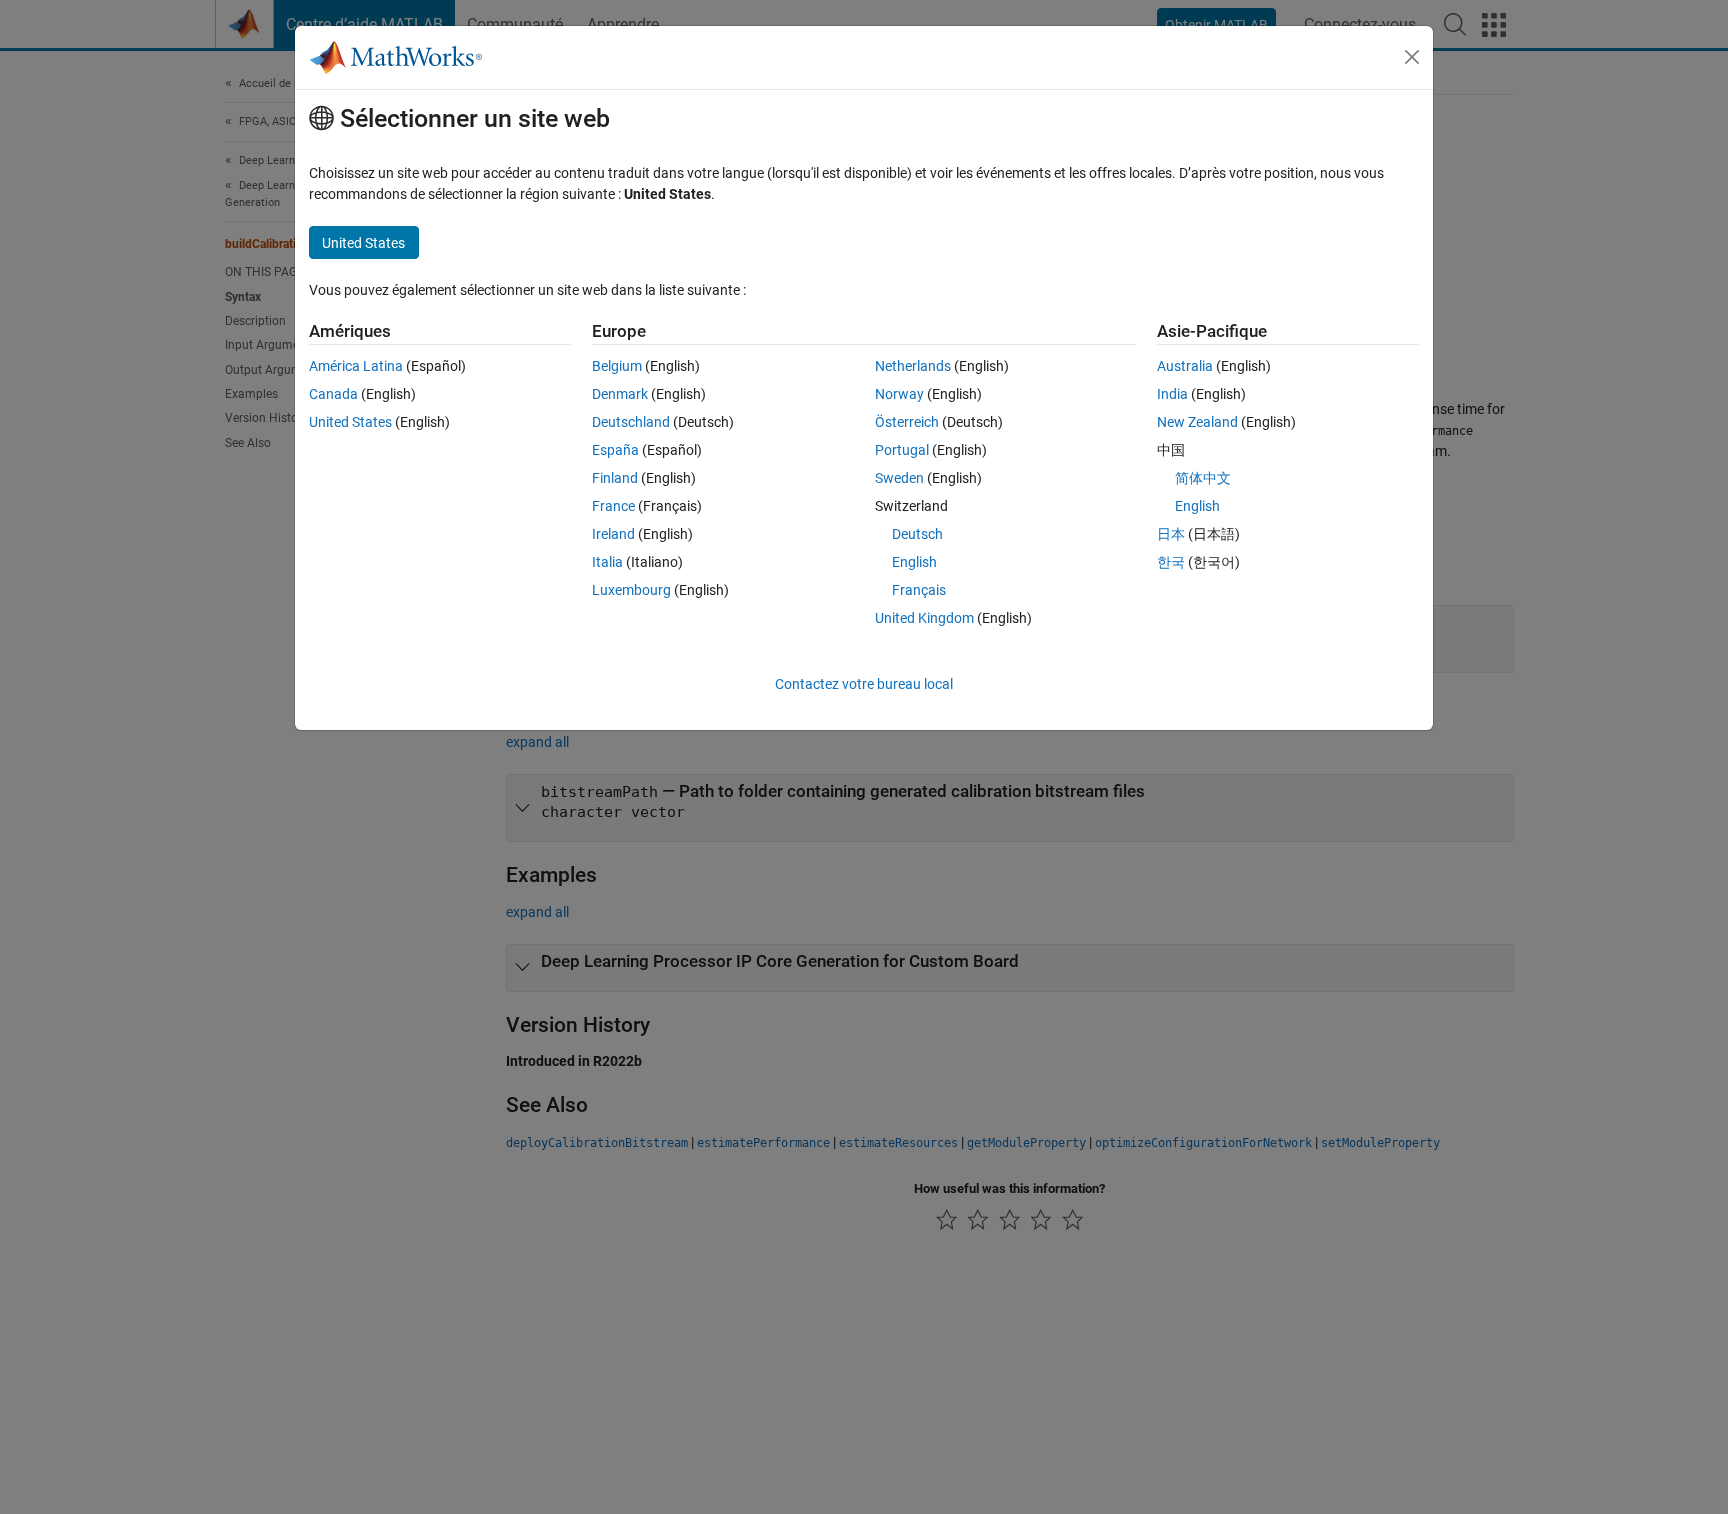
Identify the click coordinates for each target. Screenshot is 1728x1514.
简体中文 (1203, 478)
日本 (1171, 534)
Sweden (899, 478)
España (615, 450)
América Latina (356, 366)
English (914, 562)
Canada (333, 394)
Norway (899, 394)
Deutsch (917, 534)
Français (919, 590)
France (613, 506)
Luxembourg (631, 590)
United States (350, 422)
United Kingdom (924, 618)
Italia (607, 562)
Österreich (907, 422)
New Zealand (1197, 422)
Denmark (620, 394)
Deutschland (631, 422)
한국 (1171, 562)
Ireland (613, 534)
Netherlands (913, 366)
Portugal (902, 450)
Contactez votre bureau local (864, 684)
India (1172, 394)
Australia (1185, 366)
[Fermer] (1412, 57)
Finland (615, 478)
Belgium (617, 366)
